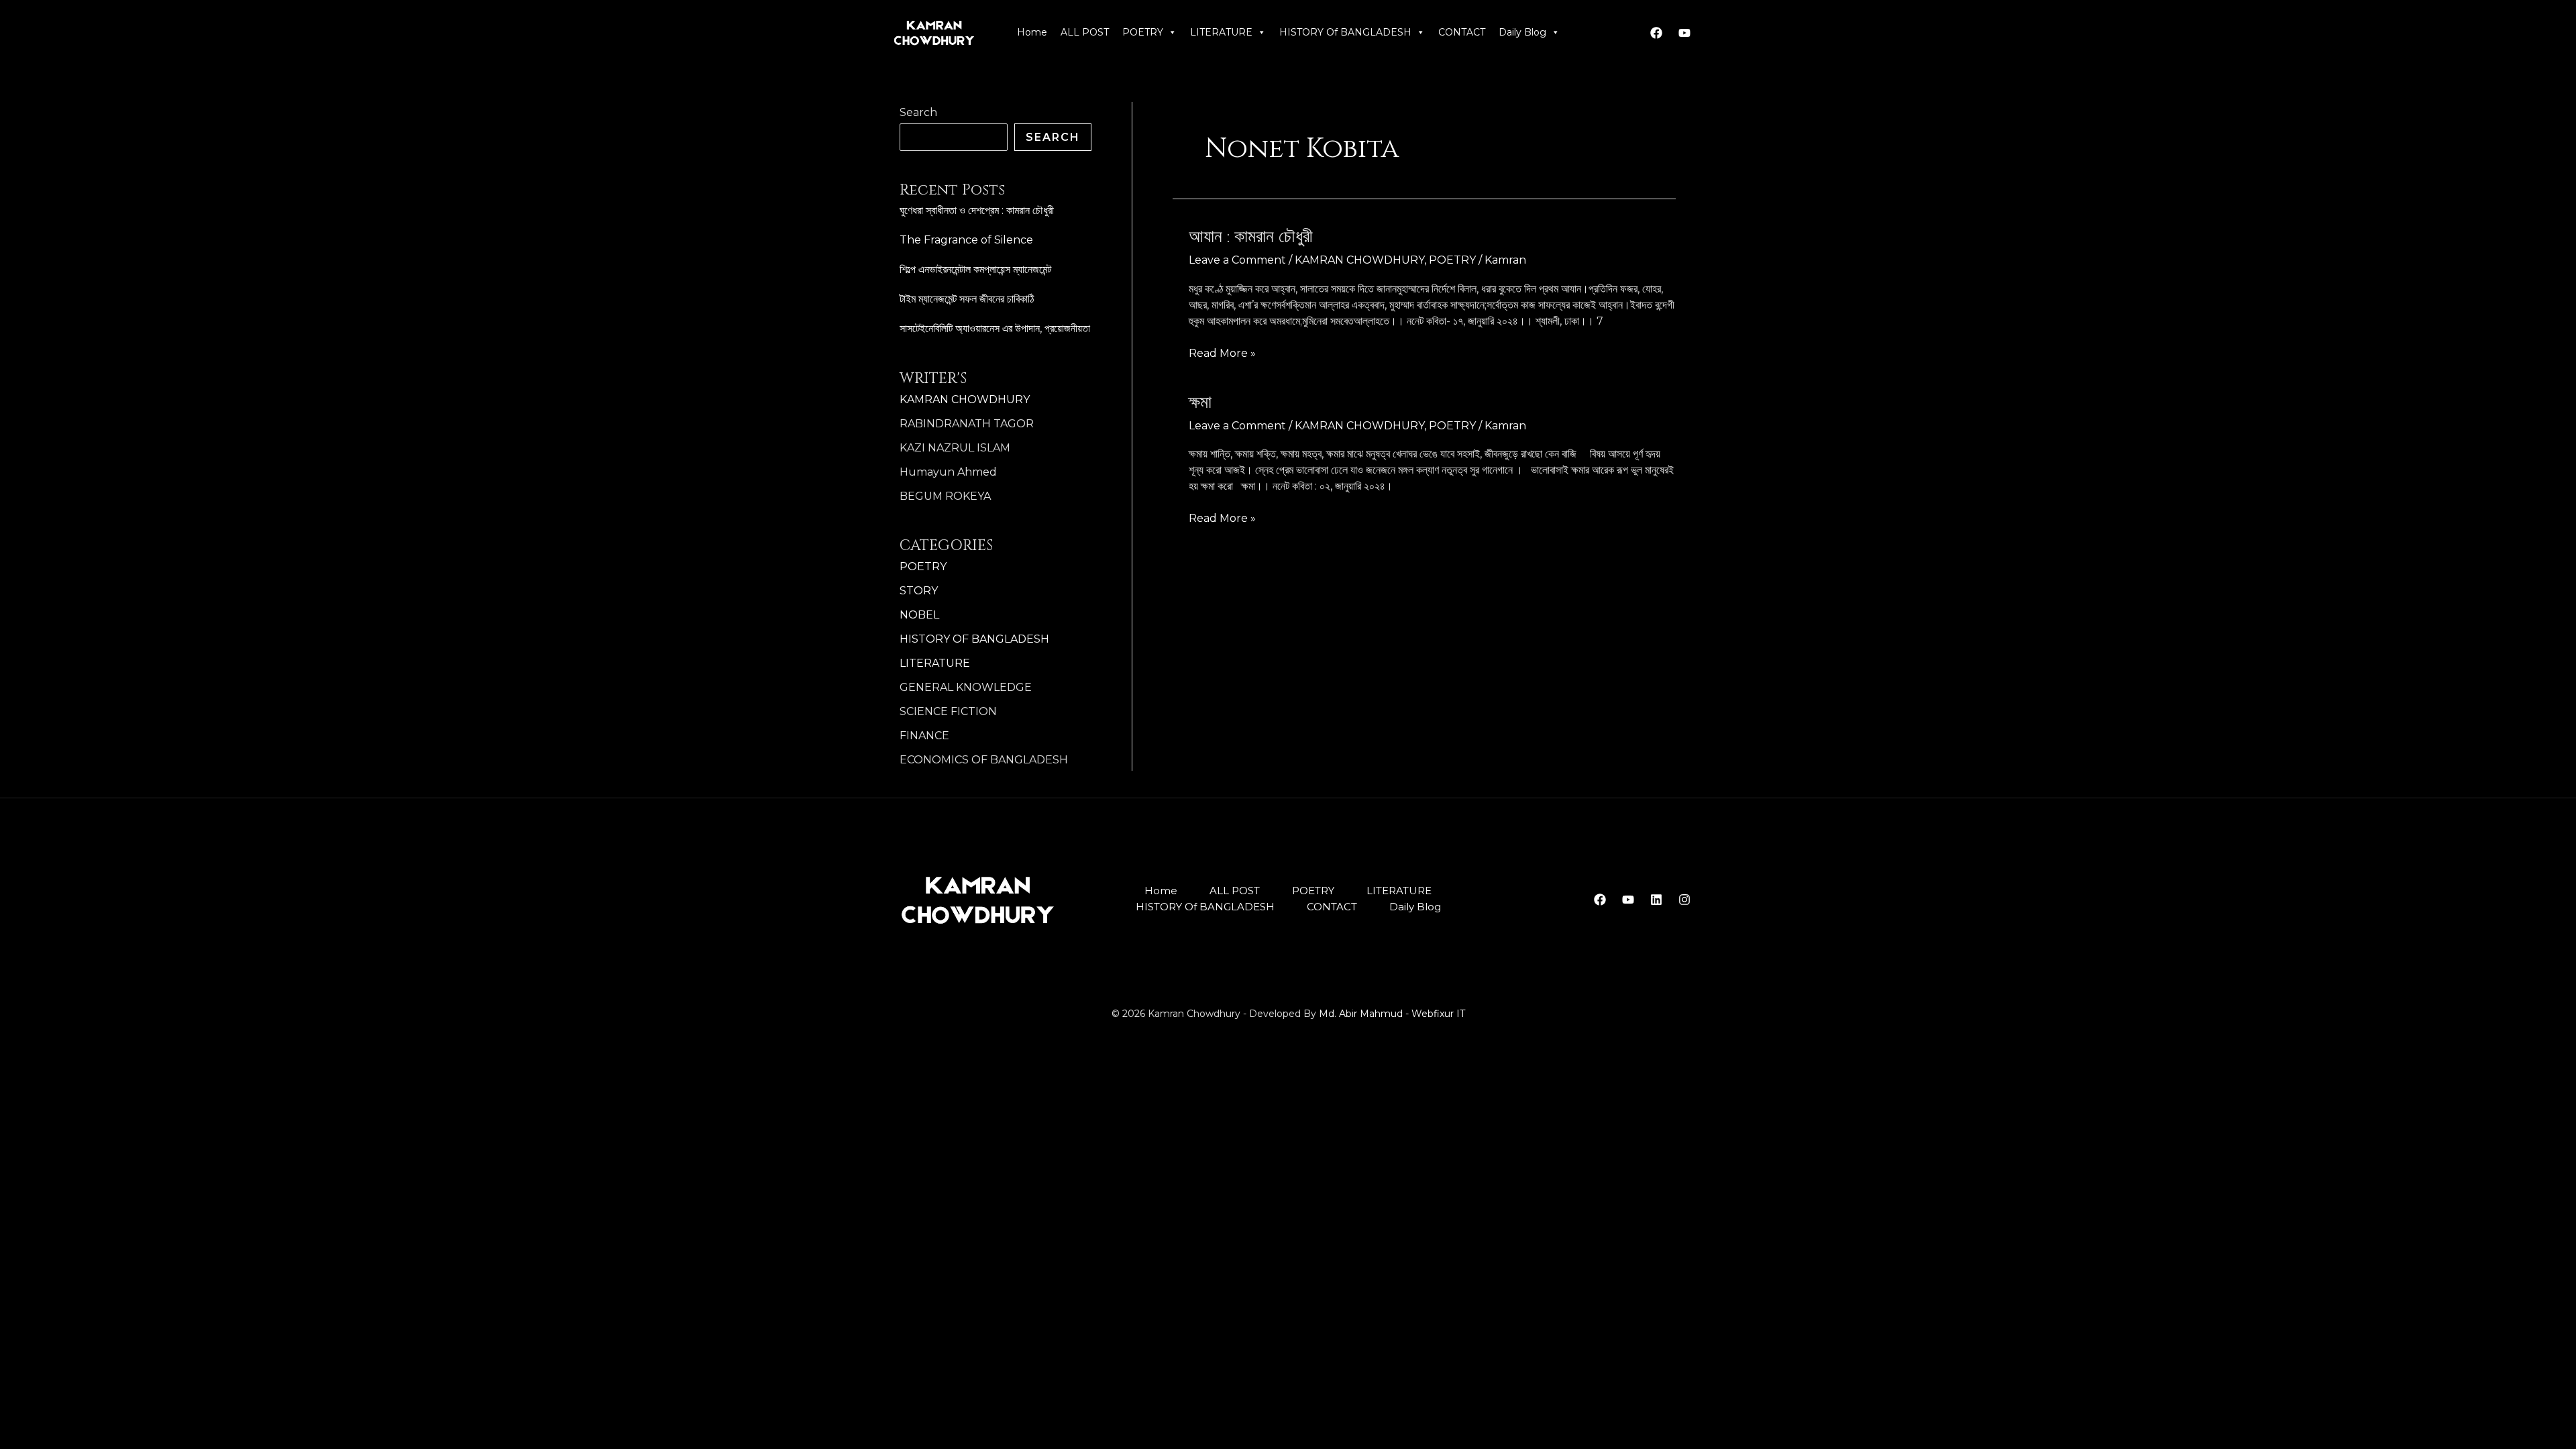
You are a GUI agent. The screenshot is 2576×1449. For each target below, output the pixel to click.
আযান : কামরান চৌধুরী (1251, 237)
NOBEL (919, 615)
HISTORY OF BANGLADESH (974, 639)
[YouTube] (1628, 900)
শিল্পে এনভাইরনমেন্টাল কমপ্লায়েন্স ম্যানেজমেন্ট (975, 269)
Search (918, 112)
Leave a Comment (1237, 260)
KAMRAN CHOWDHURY (965, 399)
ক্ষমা (1200, 403)
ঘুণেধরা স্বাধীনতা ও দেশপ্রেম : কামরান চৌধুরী (977, 210)
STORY (919, 591)
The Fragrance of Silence (966, 240)
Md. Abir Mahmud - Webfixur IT (1392, 1014)
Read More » (1222, 353)
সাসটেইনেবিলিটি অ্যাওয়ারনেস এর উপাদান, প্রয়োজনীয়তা (995, 328)
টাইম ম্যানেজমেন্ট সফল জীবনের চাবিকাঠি (967, 299)
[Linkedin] (1656, 900)
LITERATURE (1221, 32)
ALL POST (1085, 32)
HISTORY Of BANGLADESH (1345, 32)
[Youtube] (1684, 33)
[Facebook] (1656, 33)
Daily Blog (1522, 32)
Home (1032, 32)
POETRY (1143, 32)
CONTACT (1462, 32)
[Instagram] (1684, 900)
